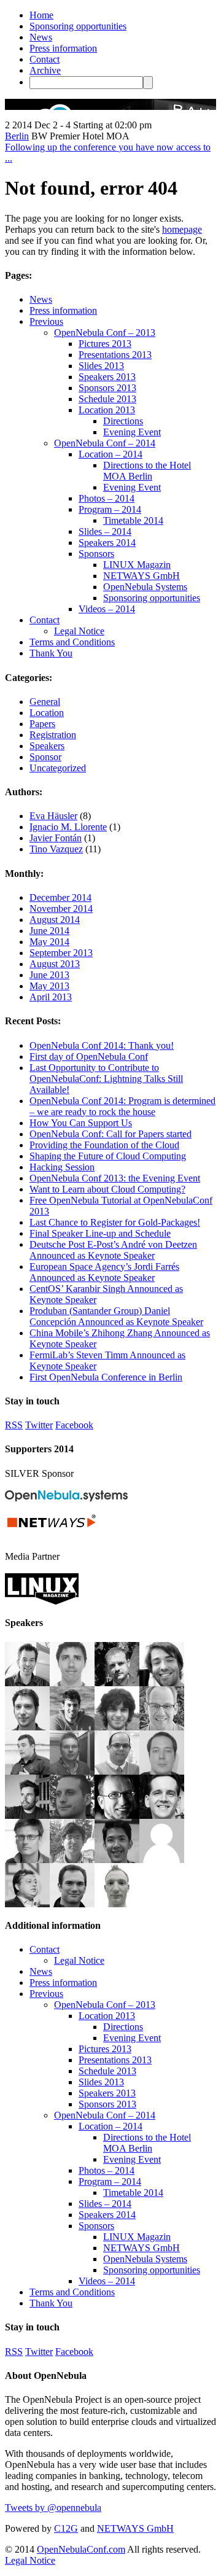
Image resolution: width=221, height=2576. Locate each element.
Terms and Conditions (72, 642)
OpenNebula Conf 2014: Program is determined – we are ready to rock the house (122, 1106)
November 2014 (61, 909)
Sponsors (96, 554)
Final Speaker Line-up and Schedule (100, 1233)
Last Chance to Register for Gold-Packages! (115, 1222)
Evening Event (132, 432)
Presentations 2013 (115, 355)
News (41, 37)
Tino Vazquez (56, 849)
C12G (66, 2528)
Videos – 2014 (107, 609)
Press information (63, 48)
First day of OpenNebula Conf (89, 1056)
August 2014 (55, 920)
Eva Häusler (53, 816)
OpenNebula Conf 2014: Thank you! (102, 1045)
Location (47, 713)
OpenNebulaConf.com (81, 2549)
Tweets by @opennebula (53, 2508)
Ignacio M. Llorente (68, 827)
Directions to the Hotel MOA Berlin (147, 471)
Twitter (39, 1425)
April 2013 (51, 997)
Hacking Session (62, 1167)
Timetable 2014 (133, 520)
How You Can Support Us (81, 1123)
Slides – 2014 (105, 531)
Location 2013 (107, 410)
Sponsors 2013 (107, 388)
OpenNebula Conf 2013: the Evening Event (115, 1178)
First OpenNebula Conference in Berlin (106, 1377)
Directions (123, 421)
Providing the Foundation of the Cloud (104, 1145)
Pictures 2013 (105, 344)
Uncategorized (58, 768)
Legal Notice (79, 631)
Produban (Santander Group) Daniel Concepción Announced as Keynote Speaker (116, 1316)
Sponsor (45, 757)
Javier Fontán (56, 838)
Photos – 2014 (107, 498)
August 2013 (55, 964)
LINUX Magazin (137, 565)
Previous (46, 321)
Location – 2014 (110, 454)
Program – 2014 (110, 509)
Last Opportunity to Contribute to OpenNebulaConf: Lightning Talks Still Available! (106, 1079)
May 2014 (49, 942)
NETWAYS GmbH (142, 576)
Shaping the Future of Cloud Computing (108, 1156)
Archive (45, 70)
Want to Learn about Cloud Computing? (107, 1189)
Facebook (74, 1425)
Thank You (51, 653)
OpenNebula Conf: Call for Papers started (110, 1134)
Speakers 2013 (107, 377)
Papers (42, 724)
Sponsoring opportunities (78, 26)
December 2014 (60, 897)
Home (41, 15)
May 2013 (49, 986)
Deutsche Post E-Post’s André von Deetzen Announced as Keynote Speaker (113, 1250)
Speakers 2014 (107, 543)
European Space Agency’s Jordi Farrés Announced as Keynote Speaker (104, 1272)
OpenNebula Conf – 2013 (105, 333)
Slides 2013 (101, 366)
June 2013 (49, 975)
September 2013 (61, 953)
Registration (53, 735)
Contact (45, 59)
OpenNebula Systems (145, 587)
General (45, 702)
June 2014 (49, 931)
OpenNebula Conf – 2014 (105, 443)
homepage (182, 229)
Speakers (47, 746)
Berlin (17, 136)
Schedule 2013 (107, 399)
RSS (14, 1425)
